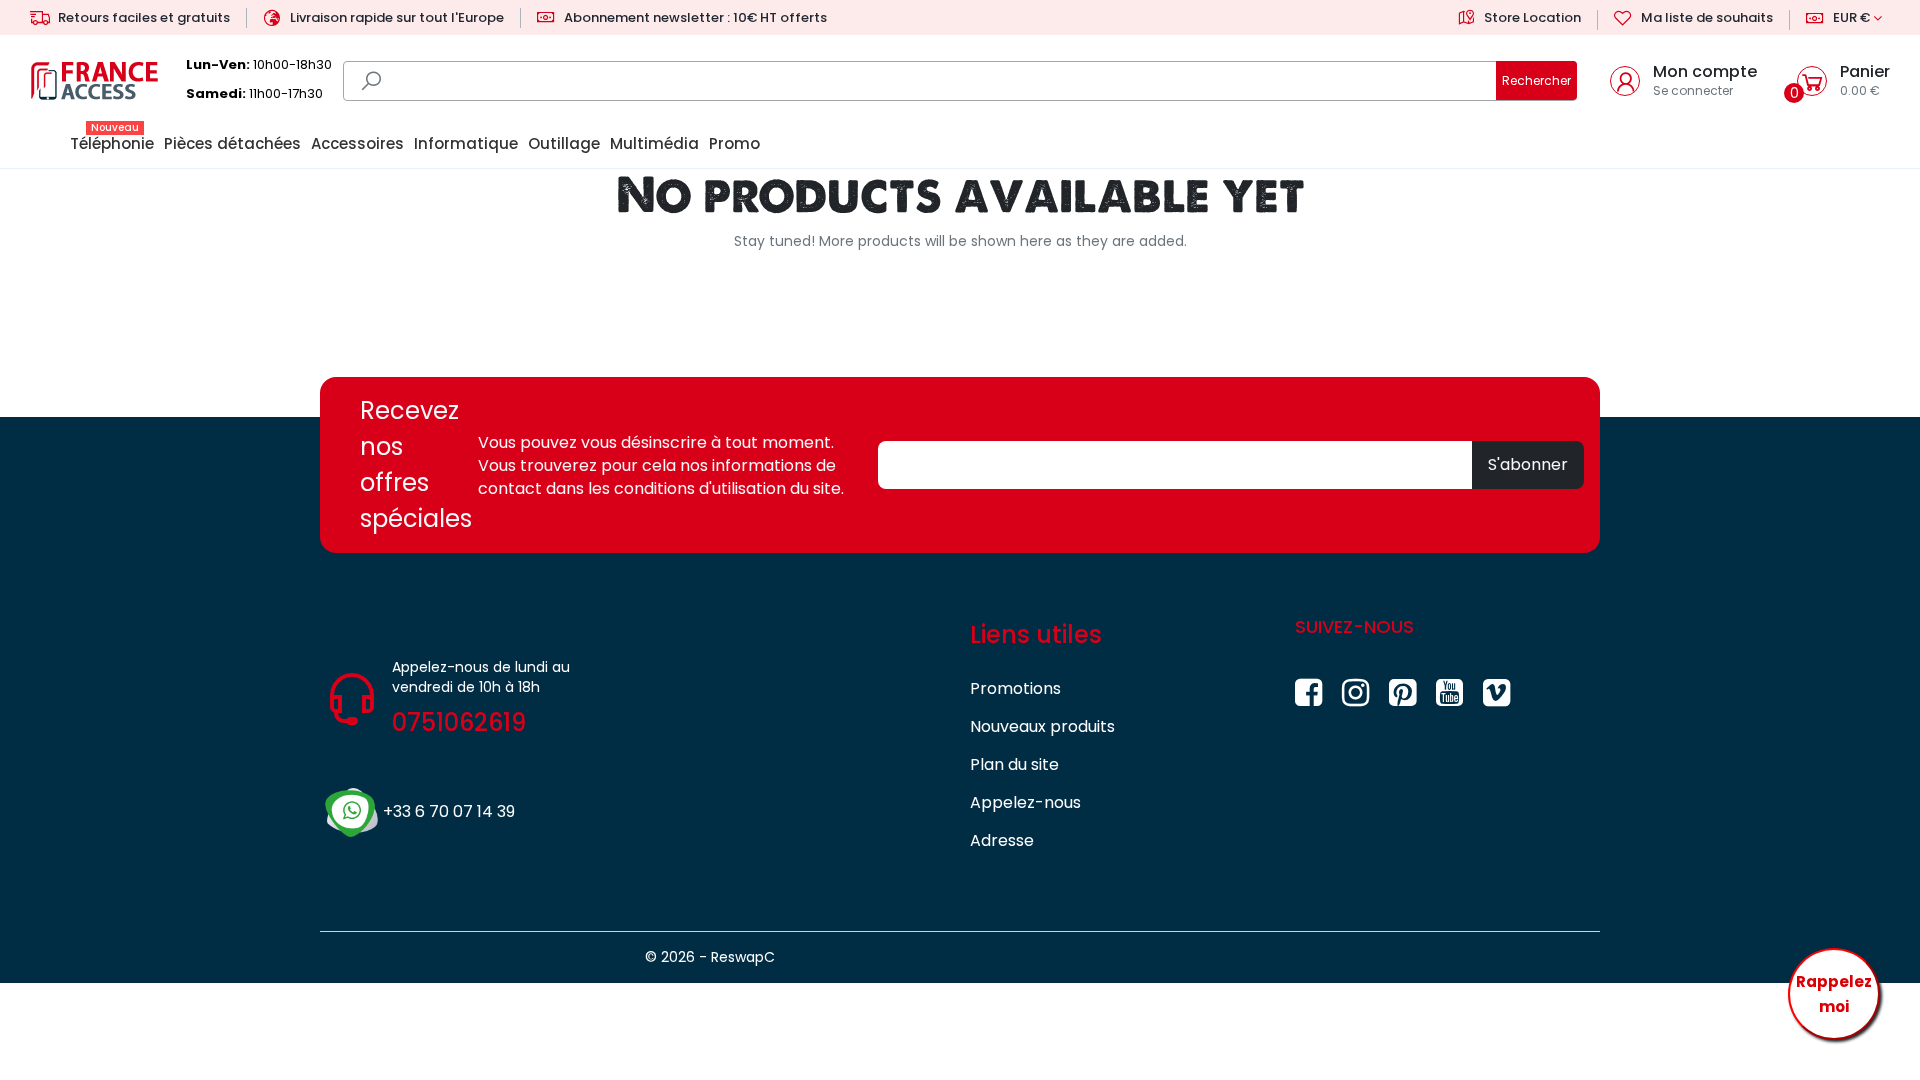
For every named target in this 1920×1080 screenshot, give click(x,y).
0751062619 (459, 722)
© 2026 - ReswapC (710, 957)
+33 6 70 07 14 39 (449, 811)
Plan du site (1014, 764)
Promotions (1015, 688)
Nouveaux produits (1042, 726)
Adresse (1002, 840)
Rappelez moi (1834, 994)
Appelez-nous (1025, 802)
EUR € (1851, 17)
